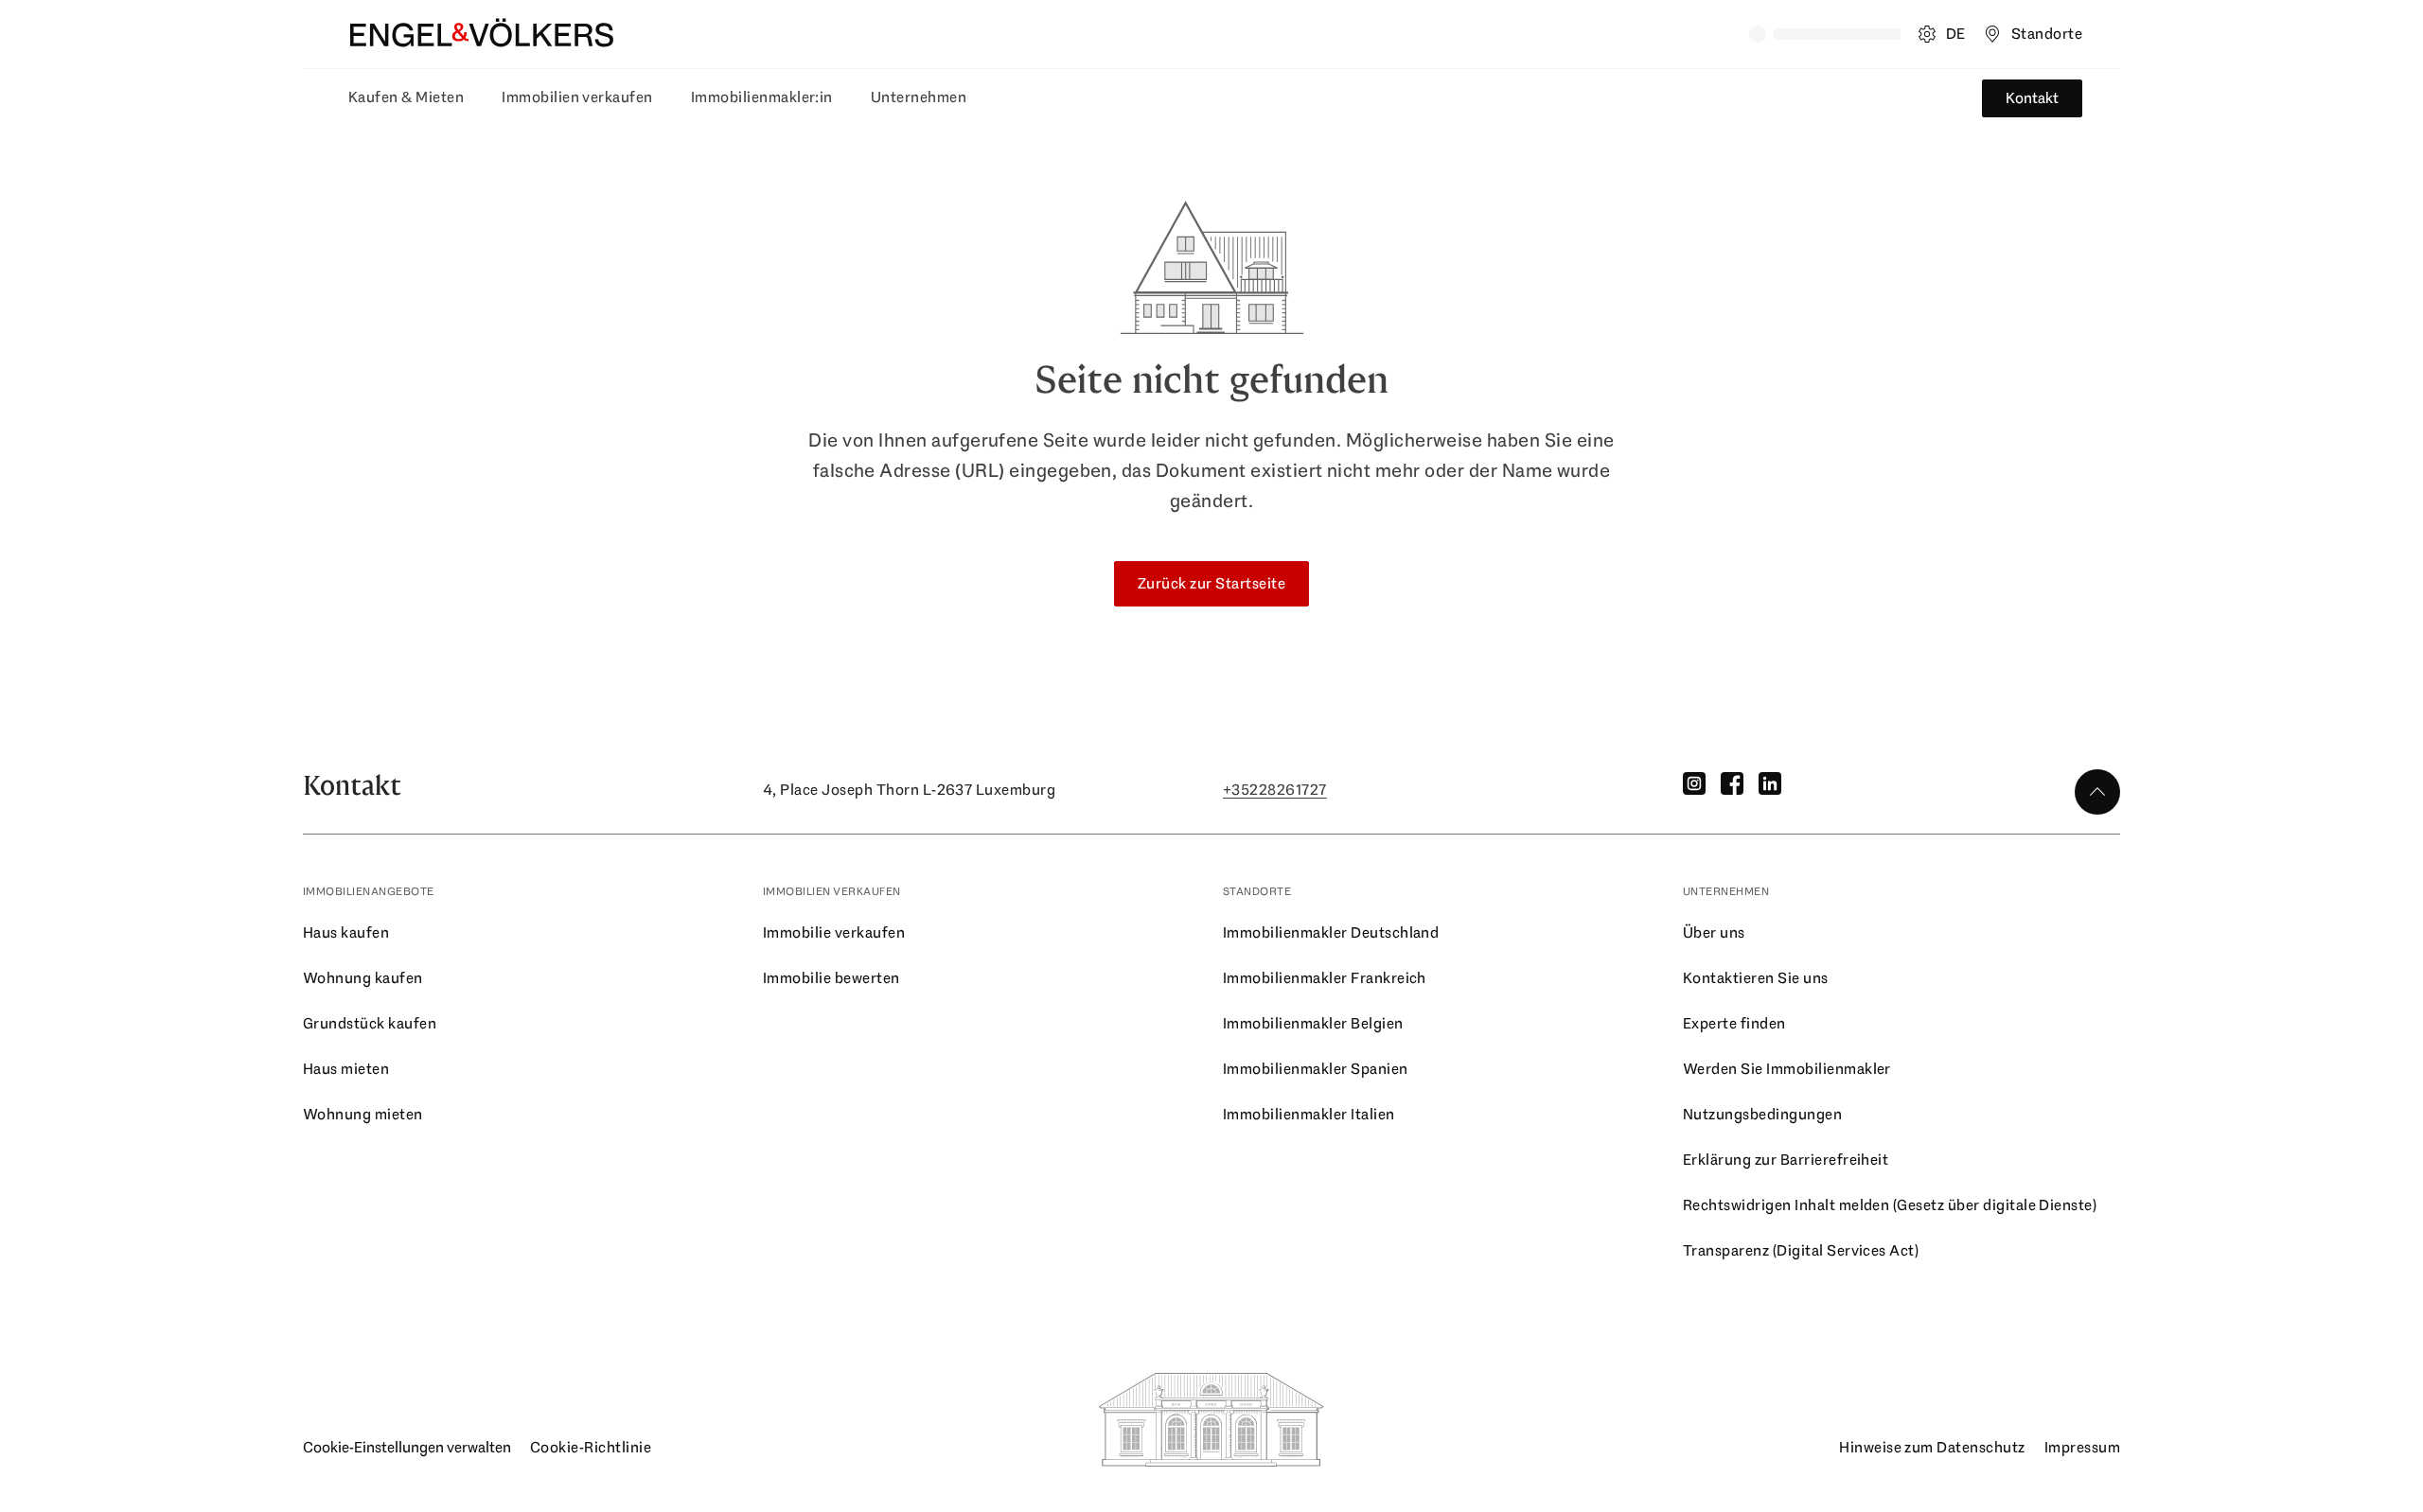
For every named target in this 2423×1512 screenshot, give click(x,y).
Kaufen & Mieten (406, 97)
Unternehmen (919, 97)
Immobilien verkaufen (577, 97)
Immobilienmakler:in (762, 97)
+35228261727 (1275, 790)
